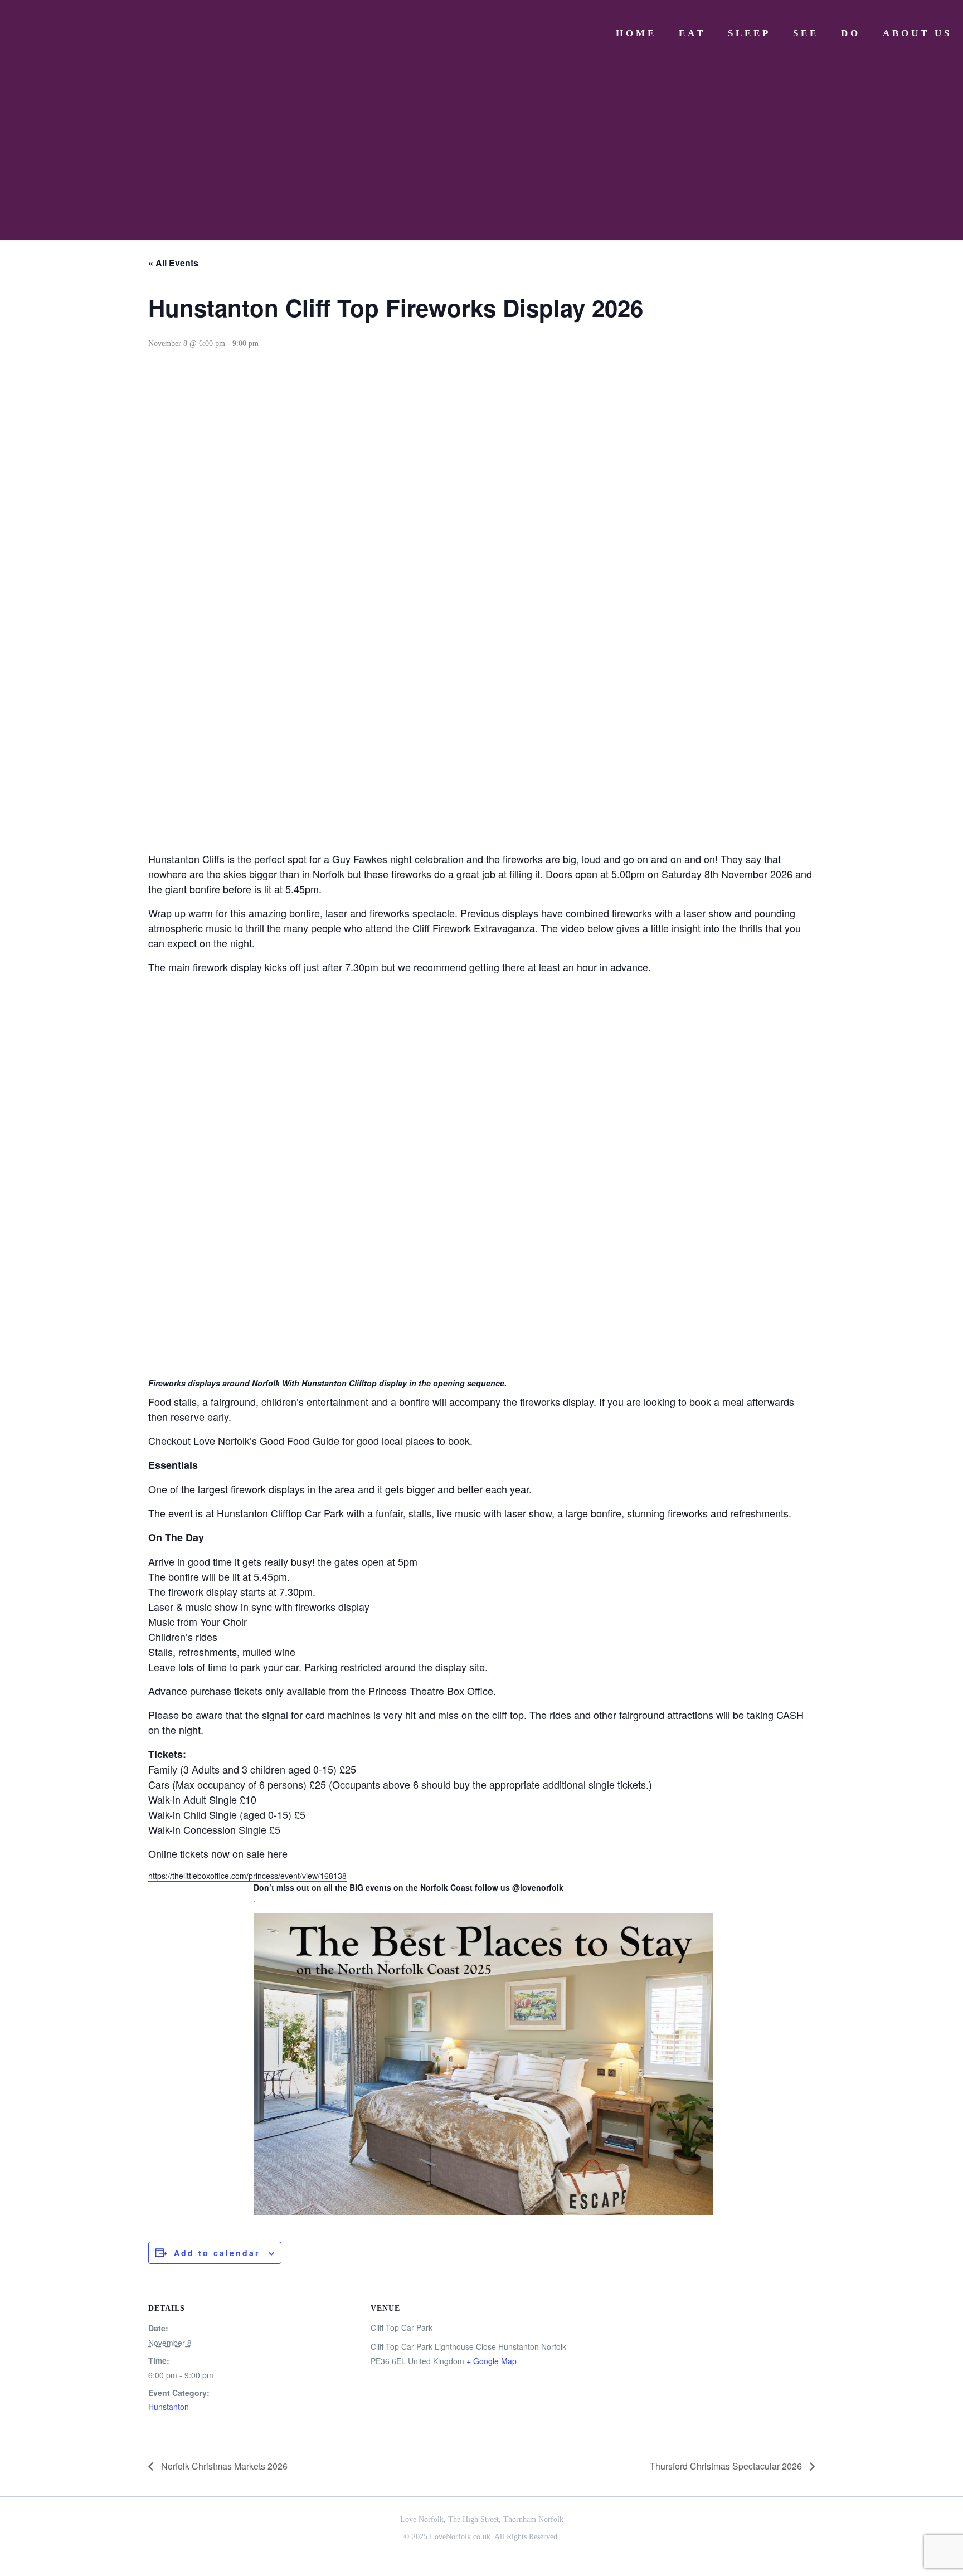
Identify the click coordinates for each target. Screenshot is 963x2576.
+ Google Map (492, 2361)
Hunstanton (169, 2407)
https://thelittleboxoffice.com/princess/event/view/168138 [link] (247, 1876)
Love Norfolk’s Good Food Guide (266, 1440)
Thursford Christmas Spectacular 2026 (727, 2466)
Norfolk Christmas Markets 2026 (223, 2466)
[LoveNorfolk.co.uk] (95, 33)
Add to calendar (217, 2253)
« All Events (173, 263)
